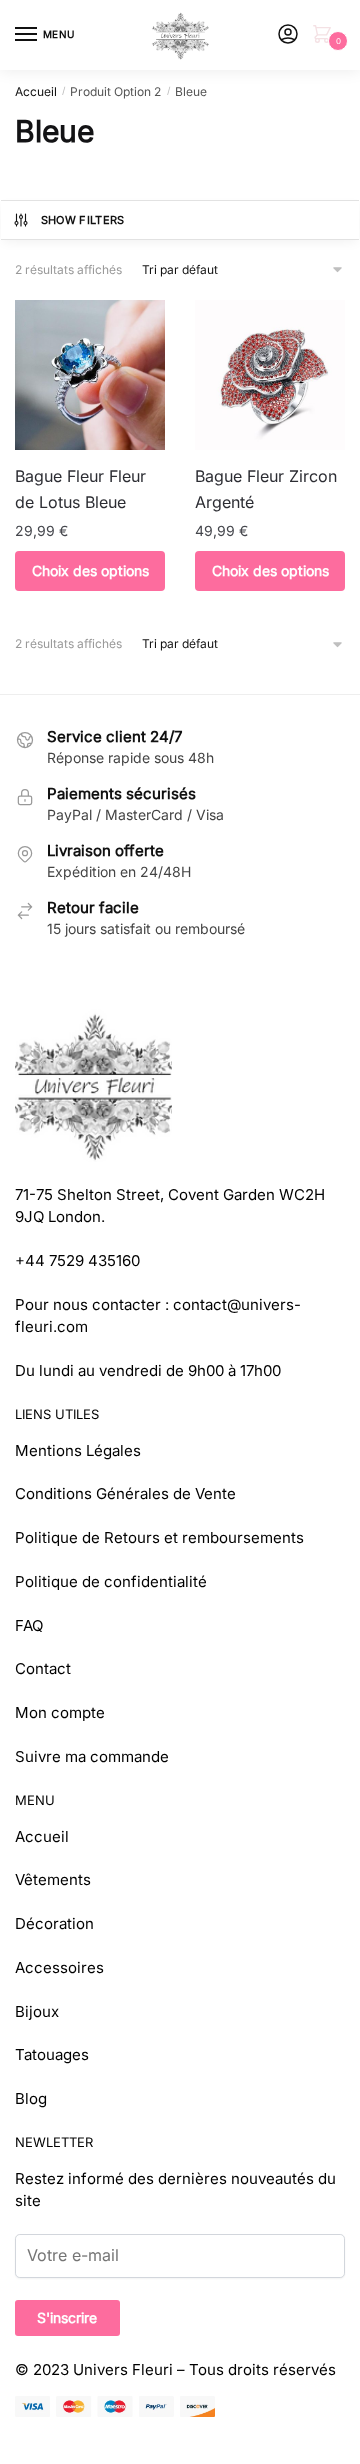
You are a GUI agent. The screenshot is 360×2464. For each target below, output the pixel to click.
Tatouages (52, 2054)
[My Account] (288, 35)
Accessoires (59, 1967)
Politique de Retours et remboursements (159, 1537)
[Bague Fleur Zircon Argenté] (270, 375)
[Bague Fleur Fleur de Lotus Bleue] (90, 375)
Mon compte (60, 1712)
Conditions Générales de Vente (125, 1493)
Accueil (36, 91)
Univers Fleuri (123, 2369)
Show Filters (83, 220)
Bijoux (37, 2011)
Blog (31, 2098)
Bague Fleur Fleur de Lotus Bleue (80, 489)
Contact (43, 1668)
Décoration (54, 1923)
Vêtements (53, 1879)
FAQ (29, 1625)
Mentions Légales (78, 1450)
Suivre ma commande (92, 1756)
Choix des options (90, 570)
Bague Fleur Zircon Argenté (266, 489)
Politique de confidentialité (111, 1581)
